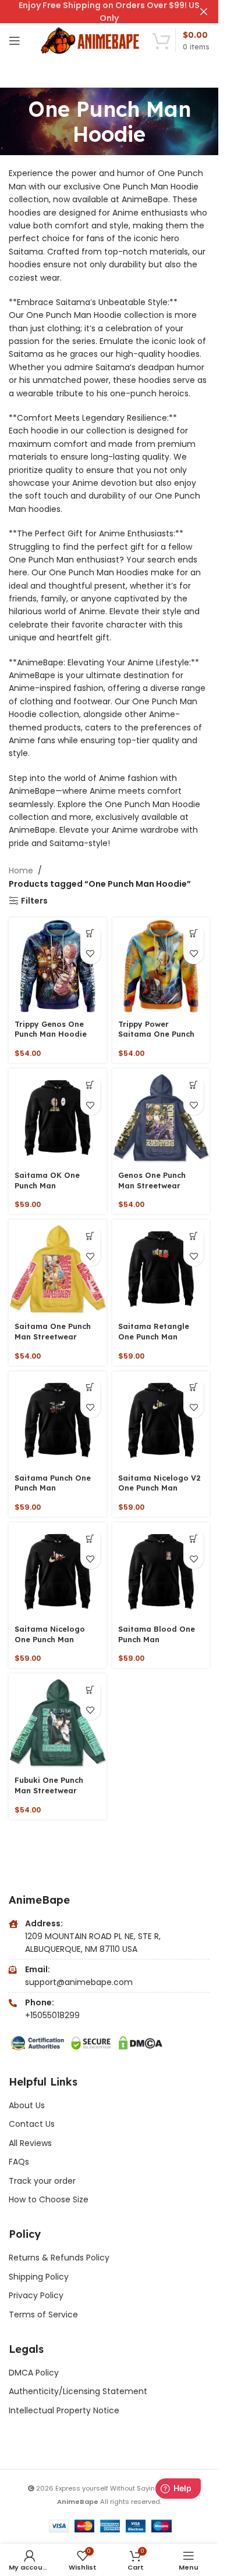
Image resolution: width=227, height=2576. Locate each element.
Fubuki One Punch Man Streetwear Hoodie (49, 1790)
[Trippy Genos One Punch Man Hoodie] (58, 966)
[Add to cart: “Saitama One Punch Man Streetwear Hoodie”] (91, 1236)
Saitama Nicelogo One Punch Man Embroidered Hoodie (55, 1639)
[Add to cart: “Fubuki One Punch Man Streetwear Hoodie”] (91, 1690)
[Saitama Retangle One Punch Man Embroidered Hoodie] (161, 1269)
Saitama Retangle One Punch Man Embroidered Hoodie (159, 1336)
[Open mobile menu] (15, 41)
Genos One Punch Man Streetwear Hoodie (152, 1185)
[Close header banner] (204, 12)
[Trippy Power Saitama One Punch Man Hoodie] (161, 966)
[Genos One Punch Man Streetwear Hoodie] (161, 1117)
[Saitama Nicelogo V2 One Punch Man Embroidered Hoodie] (161, 1420)
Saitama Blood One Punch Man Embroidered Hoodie (159, 1639)
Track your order (42, 2181)
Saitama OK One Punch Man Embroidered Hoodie (55, 1185)
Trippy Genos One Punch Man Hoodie (51, 1029)
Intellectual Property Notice (64, 2410)
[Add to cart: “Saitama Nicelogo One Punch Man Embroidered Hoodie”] (91, 1538)
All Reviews (30, 2143)
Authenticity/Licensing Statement (78, 2391)
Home (21, 870)
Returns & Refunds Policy (60, 2258)
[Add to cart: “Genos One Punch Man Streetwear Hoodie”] (194, 1085)
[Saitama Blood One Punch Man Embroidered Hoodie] (161, 1571)
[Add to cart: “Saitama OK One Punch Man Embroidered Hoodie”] (91, 1085)
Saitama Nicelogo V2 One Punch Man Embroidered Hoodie (159, 1488)
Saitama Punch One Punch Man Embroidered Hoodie (55, 1488)
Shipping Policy (39, 2277)
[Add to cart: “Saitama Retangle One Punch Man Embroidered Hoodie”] (194, 1236)
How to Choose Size (49, 2199)
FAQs (19, 2162)
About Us (27, 2105)
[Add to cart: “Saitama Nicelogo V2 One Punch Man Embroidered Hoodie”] (194, 1387)
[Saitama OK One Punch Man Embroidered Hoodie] (58, 1117)
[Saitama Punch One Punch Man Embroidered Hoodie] (58, 1420)
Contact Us (32, 2124)
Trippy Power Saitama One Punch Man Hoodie (156, 1034)
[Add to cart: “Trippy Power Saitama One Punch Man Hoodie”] (194, 934)
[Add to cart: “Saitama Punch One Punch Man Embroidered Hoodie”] (91, 1387)
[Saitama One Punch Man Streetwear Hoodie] (58, 1269)
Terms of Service (43, 2315)
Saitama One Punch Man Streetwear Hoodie (53, 1336)
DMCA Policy (34, 2373)
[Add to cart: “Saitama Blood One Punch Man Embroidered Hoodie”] (194, 1538)
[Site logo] (91, 40)
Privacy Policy (36, 2295)
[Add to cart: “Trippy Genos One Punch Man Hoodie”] (91, 934)
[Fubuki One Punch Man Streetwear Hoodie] (58, 1722)
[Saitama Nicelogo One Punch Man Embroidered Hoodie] (58, 1571)
